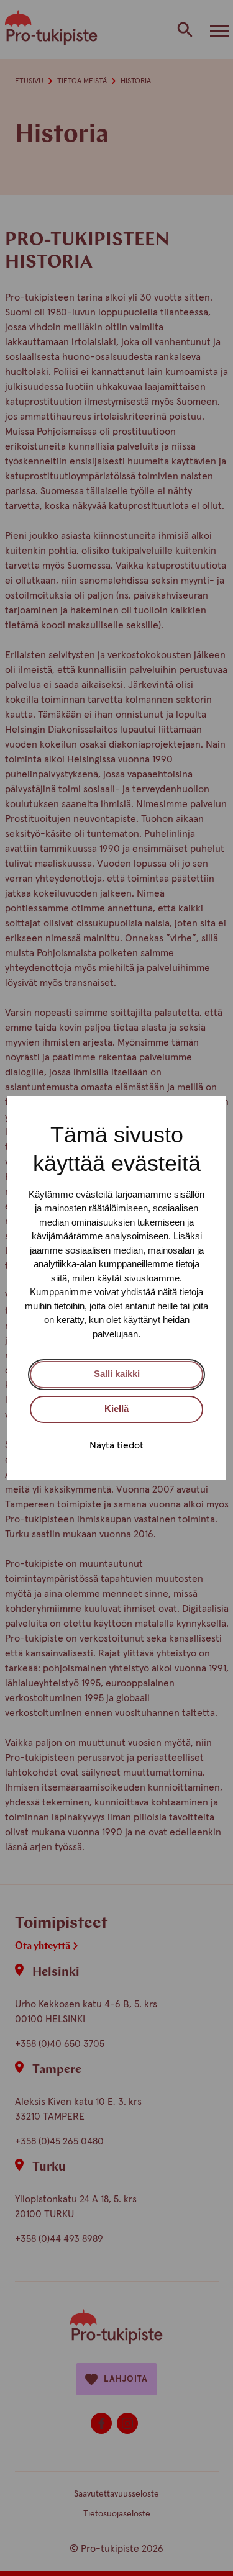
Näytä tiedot (116, 1445)
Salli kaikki (117, 1374)
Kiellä (116, 1408)
